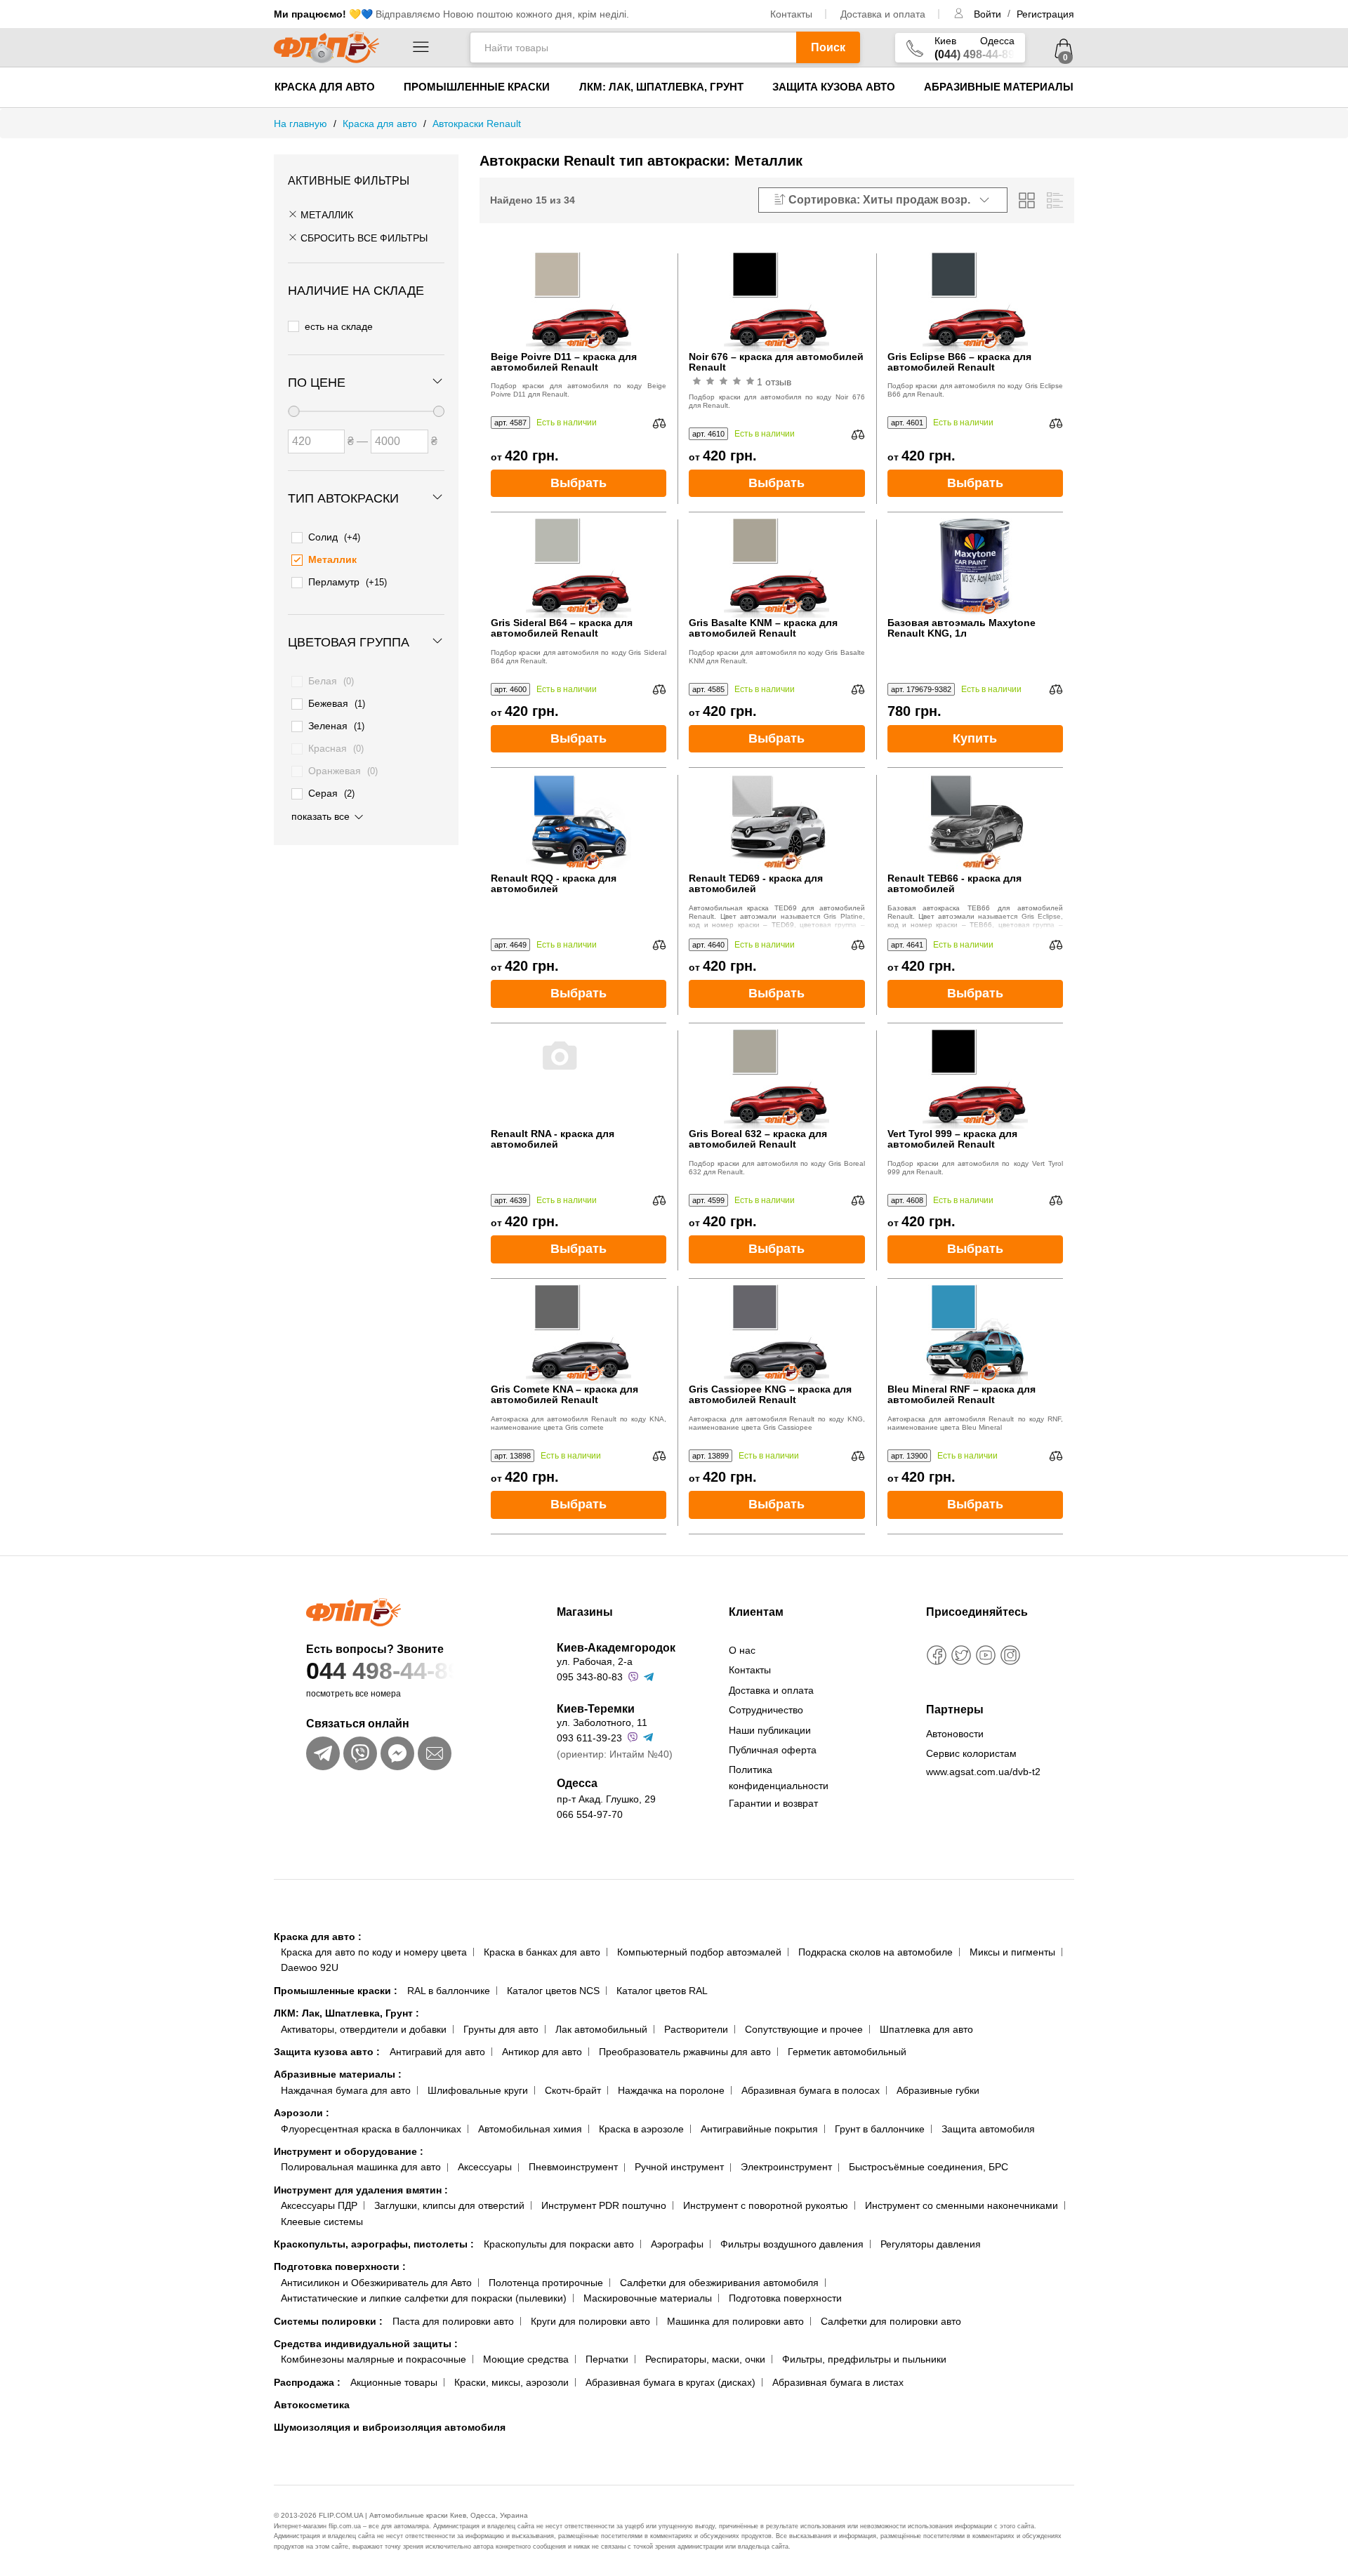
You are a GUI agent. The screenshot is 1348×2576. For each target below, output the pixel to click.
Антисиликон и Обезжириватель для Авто (376, 2283)
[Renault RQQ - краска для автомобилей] (579, 821)
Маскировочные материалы (648, 2298)
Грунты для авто (501, 2029)
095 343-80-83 (590, 1677)
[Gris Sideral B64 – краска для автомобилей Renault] (579, 565)
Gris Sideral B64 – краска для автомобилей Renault (562, 628)
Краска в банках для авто (542, 1952)
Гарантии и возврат (773, 1803)
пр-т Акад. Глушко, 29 (606, 1799)
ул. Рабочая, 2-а (595, 1661)
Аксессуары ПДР (319, 2205)
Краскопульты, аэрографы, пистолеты (374, 2244)
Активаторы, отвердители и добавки (364, 2029)
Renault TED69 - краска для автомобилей (756, 884)
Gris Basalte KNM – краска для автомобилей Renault (763, 628)
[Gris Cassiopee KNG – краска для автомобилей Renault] (777, 1332)
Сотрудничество (766, 1710)
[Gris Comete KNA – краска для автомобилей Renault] (579, 1332)
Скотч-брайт (573, 2090)
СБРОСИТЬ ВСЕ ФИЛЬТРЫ (363, 238)
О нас (742, 1650)
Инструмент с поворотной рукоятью (766, 2205)
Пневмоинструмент (573, 2167)
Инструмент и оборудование (349, 2151)
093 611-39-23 (589, 1738)
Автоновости (955, 1734)
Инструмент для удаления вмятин (361, 2190)
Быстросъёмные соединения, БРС (929, 2167)
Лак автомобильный (601, 2029)
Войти (989, 14)
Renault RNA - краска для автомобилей (553, 1139)
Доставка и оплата (883, 14)
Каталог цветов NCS (553, 1991)
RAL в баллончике (449, 1991)
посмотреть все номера (353, 1694)
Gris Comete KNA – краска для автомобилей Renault (564, 1395)
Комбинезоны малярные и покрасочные (374, 2359)
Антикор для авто (542, 2052)
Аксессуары (485, 2167)
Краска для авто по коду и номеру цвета (374, 1952)
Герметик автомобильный (847, 2052)
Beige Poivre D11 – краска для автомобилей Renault (564, 362)
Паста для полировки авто (453, 2321)
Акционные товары (394, 2382)
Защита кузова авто (834, 87)
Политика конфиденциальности (779, 1777)
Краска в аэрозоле (641, 2129)
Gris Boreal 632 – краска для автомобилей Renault (758, 1139)
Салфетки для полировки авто (891, 2321)
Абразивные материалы (999, 87)
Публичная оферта (773, 1750)
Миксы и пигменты (1012, 1952)
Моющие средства (526, 2359)
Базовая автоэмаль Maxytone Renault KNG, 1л (962, 628)
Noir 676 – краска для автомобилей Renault (776, 362)
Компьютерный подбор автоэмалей (699, 1952)
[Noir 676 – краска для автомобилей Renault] (777, 299)
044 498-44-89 (384, 1671)
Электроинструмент (786, 2167)
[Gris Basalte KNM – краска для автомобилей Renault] (777, 565)
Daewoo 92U (310, 1967)
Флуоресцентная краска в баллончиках (371, 2129)
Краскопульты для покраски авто (559, 2244)
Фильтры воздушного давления (792, 2244)
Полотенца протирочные (546, 2283)
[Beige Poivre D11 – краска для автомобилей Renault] (579, 299)
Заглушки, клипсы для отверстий (449, 2205)
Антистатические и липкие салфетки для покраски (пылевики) (424, 2298)
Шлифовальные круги (478, 2090)
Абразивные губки (938, 2090)
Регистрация (1045, 14)
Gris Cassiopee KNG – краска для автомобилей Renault (770, 1395)
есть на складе (339, 326)
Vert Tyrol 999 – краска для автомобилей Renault (952, 1139)
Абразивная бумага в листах (838, 2382)
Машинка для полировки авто (735, 2321)
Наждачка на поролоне (671, 2090)
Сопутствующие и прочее (804, 2029)
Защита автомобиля (988, 2129)
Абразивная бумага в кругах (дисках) (670, 2382)
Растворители (696, 2029)
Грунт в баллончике (880, 2129)
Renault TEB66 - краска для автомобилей (954, 884)
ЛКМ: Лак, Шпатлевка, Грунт (661, 87)
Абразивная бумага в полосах (811, 2090)
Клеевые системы (322, 2222)
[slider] (293, 411)
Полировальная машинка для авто (361, 2167)
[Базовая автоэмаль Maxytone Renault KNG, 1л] (975, 565)
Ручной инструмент (679, 2167)
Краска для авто (325, 87)
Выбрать (579, 483)
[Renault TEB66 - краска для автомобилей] (975, 821)
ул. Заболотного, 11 (602, 1722)
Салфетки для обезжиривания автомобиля (719, 2283)
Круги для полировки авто (590, 2321)
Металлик (325, 215)
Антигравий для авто (437, 2052)
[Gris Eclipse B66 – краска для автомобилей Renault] (975, 299)
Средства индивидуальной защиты (366, 2344)
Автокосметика (312, 2405)
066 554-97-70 (590, 1814)
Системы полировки (328, 2321)
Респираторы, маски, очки (705, 2359)
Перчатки (607, 2359)
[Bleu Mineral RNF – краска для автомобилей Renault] (975, 1332)
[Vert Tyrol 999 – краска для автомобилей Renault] (975, 1076)
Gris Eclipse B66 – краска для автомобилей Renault (959, 362)
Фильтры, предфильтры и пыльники (864, 2359)
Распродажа (307, 2382)
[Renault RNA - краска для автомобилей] (579, 1076)
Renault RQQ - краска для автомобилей (554, 884)
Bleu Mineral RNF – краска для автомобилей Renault (962, 1395)
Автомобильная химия (530, 2129)
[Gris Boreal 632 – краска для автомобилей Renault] (777, 1076)
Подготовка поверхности (340, 2266)
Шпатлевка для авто (926, 2029)
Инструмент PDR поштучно (604, 2205)
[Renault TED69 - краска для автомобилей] (777, 821)
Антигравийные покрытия (759, 2129)
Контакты (791, 14)
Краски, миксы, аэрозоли (511, 2382)
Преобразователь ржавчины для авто (685, 2052)
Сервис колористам (971, 1753)
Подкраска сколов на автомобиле (875, 1952)
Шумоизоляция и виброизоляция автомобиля (390, 2427)
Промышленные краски (477, 87)
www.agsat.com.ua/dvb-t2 (983, 1772)
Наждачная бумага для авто (346, 2090)
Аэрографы (677, 2244)
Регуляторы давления (931, 2244)
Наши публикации (770, 1730)
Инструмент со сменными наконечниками (962, 2205)
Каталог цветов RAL (662, 1991)
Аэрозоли (302, 2113)
